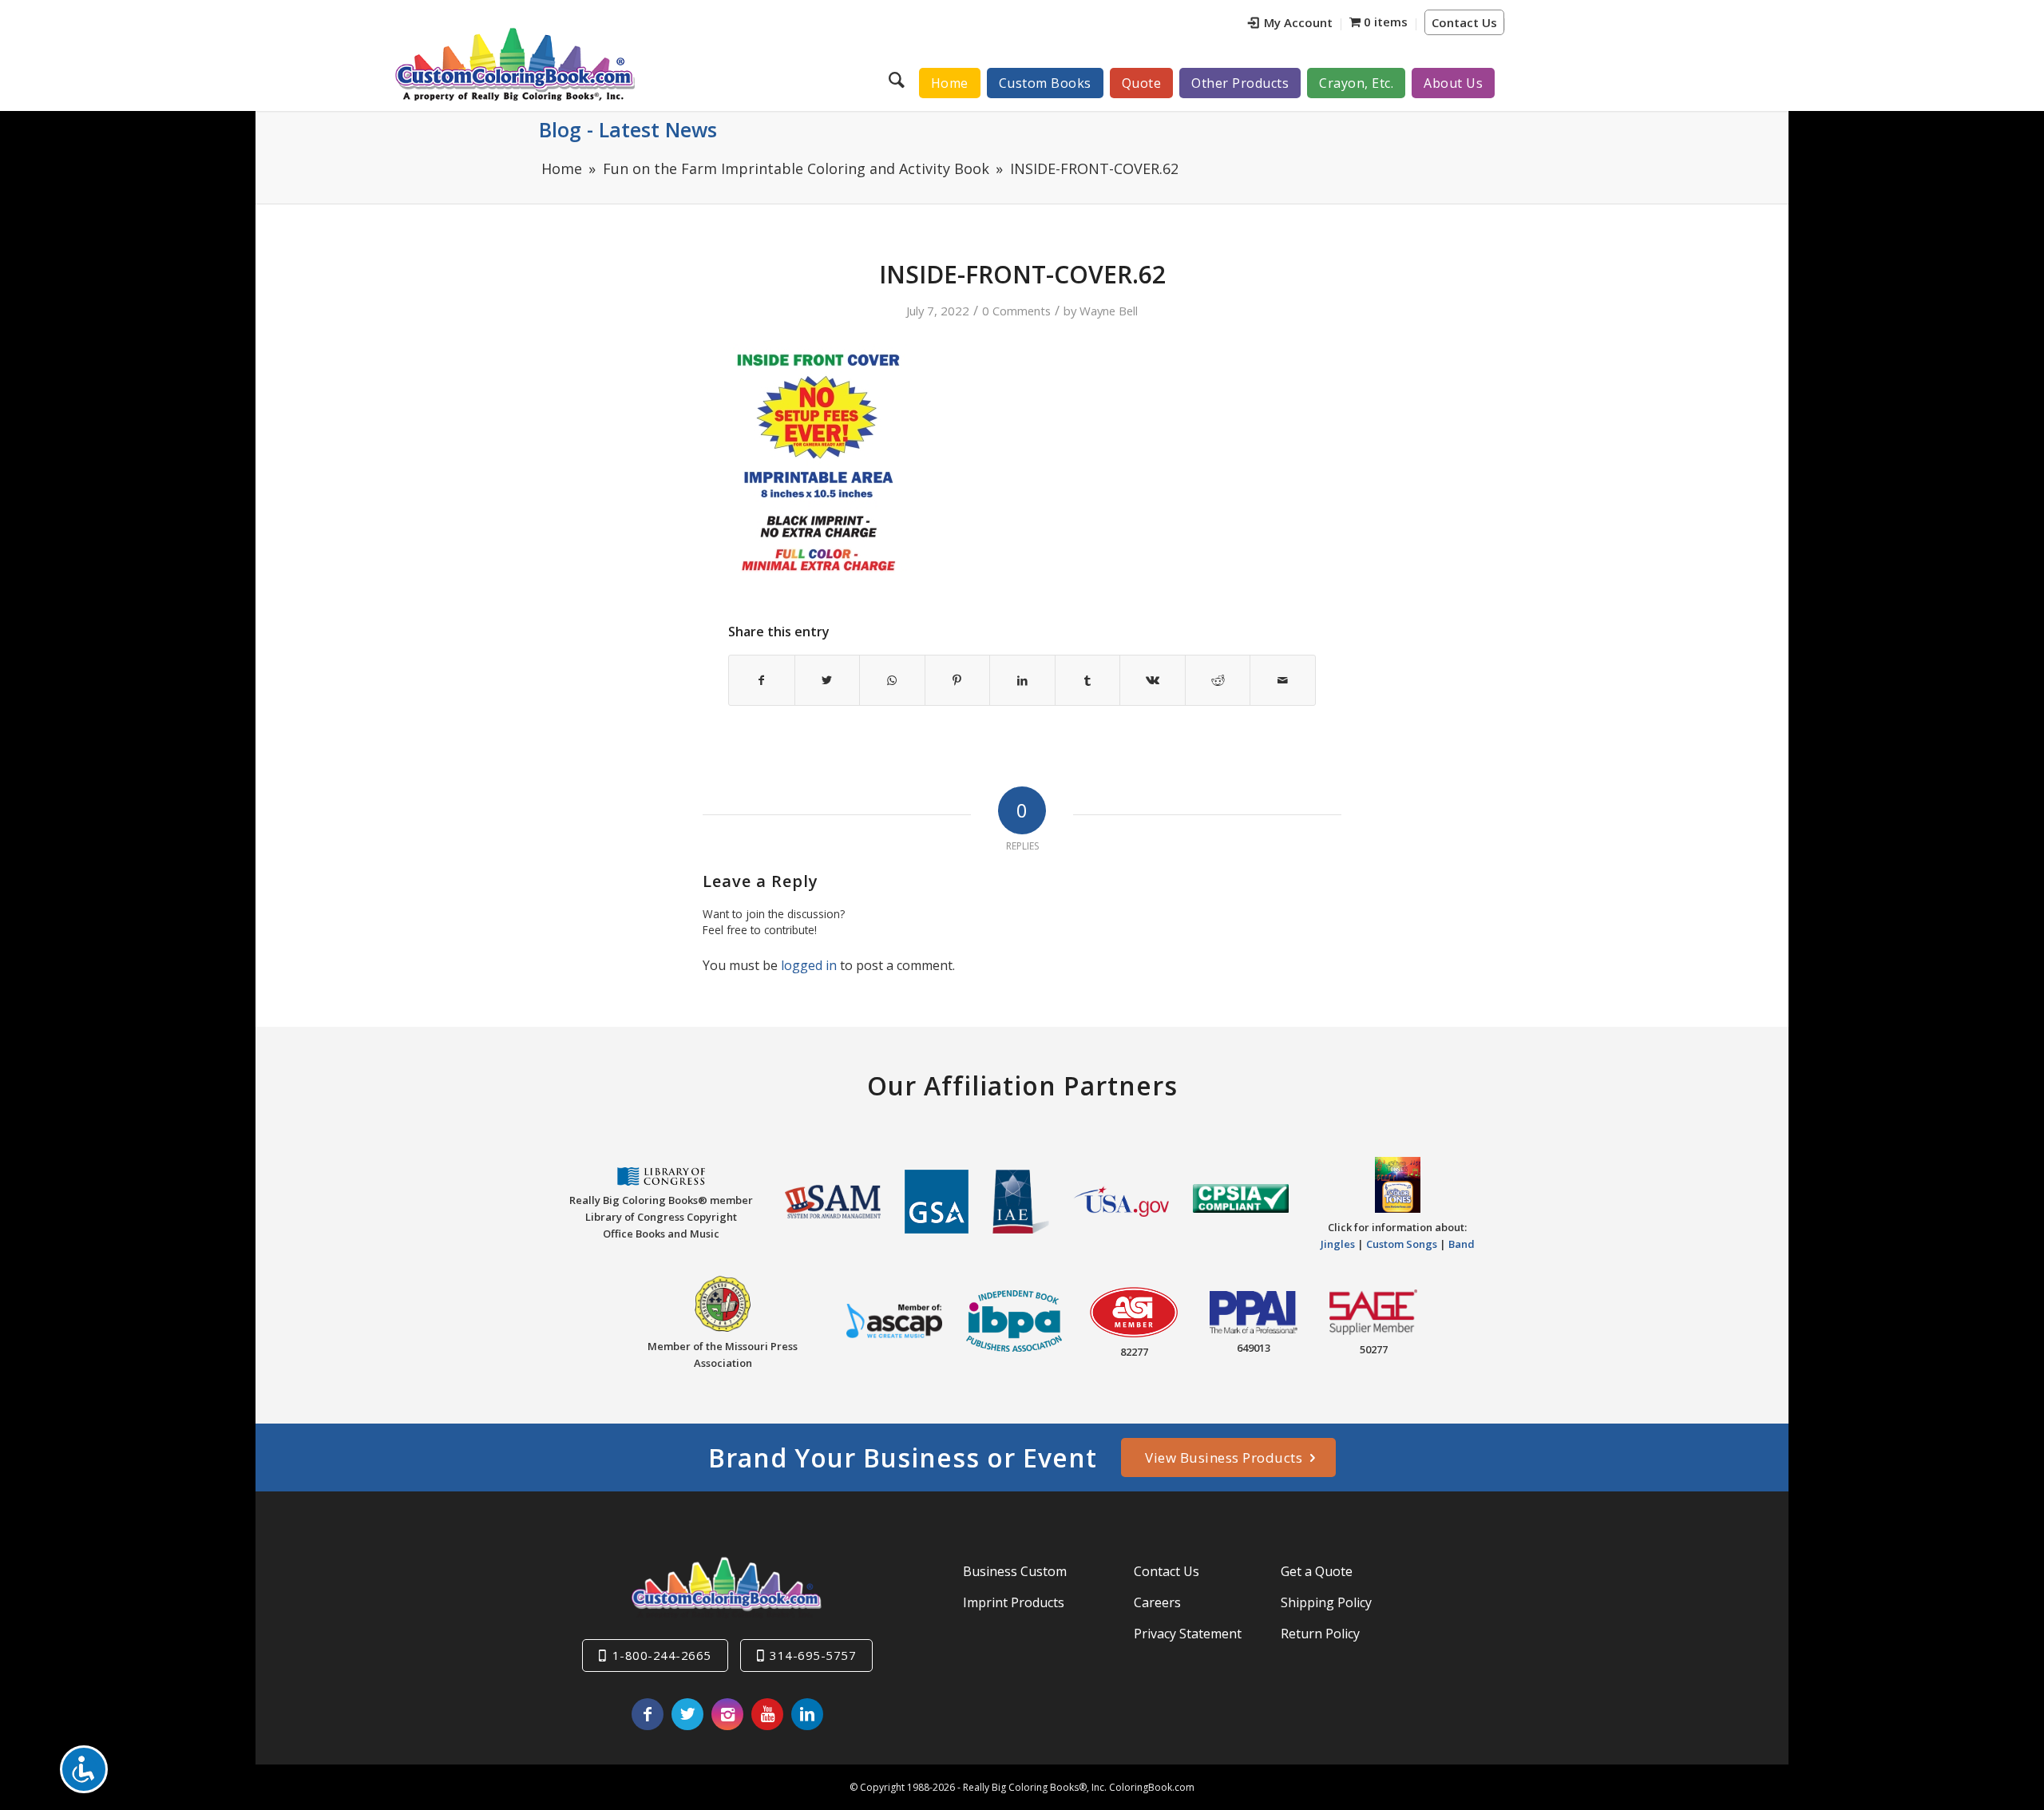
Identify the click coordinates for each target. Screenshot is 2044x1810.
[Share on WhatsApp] (892, 680)
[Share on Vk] (1153, 680)
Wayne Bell (1109, 311)
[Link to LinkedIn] (807, 1714)
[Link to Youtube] (767, 1714)
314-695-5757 (813, 1655)
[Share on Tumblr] (1088, 680)
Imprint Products (1014, 1602)
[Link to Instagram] (727, 1714)
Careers (1157, 1602)
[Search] (899, 79)
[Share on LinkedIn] (1022, 680)
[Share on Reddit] (1218, 680)
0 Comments (1016, 311)
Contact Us (1464, 22)
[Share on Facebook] (762, 680)
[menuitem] (1291, 24)
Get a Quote (1317, 1571)
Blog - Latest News (628, 129)
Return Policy (1320, 1634)
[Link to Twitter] (687, 1714)
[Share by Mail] (1283, 680)
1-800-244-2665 (662, 1655)
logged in (809, 965)
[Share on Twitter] (828, 680)
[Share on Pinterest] (958, 680)
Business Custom (1015, 1571)
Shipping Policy (1326, 1602)
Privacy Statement (1188, 1634)
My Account (1298, 22)
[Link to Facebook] (648, 1714)
